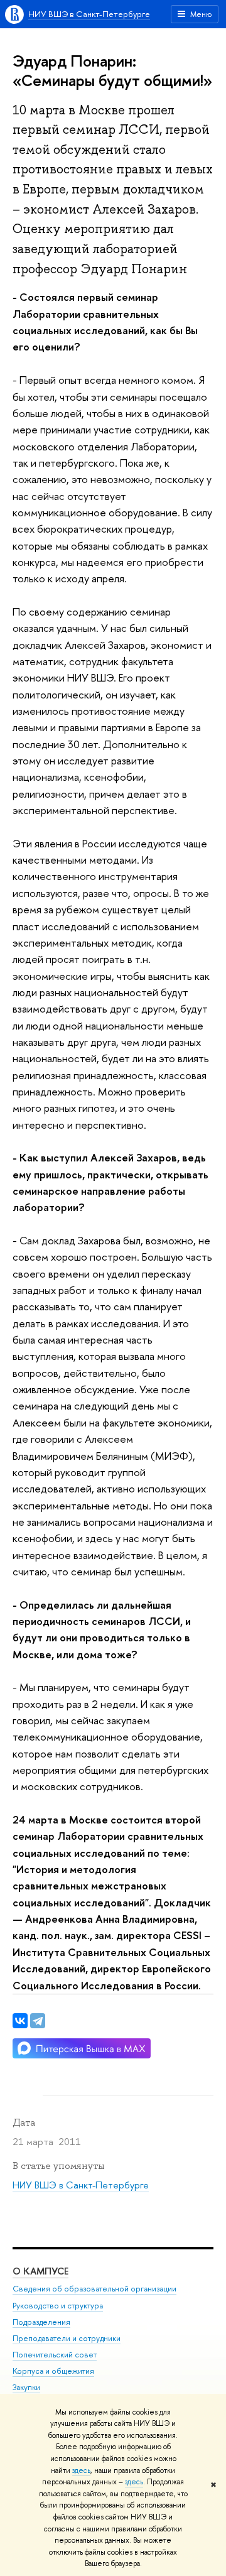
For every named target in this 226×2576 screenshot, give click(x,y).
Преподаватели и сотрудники (67, 2338)
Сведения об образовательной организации (94, 2289)
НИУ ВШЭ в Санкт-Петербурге (89, 14)
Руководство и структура (58, 2306)
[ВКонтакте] (20, 2021)
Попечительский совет (55, 2355)
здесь (81, 2470)
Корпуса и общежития (53, 2371)
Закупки (26, 2387)
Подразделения (41, 2322)
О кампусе (40, 2271)
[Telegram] (38, 2021)
